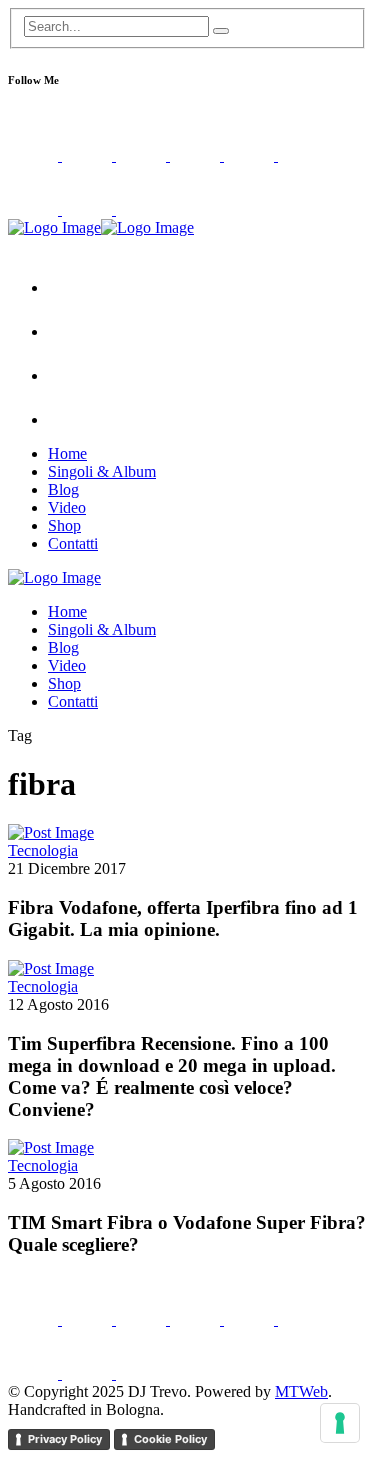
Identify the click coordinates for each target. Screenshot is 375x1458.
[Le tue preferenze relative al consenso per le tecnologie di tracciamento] (340, 1423)
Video (67, 507)
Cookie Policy (170, 1439)
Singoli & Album (102, 471)
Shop (64, 525)
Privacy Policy (65, 1439)
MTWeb (301, 1391)
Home (67, 453)
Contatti (73, 543)
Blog (63, 489)
